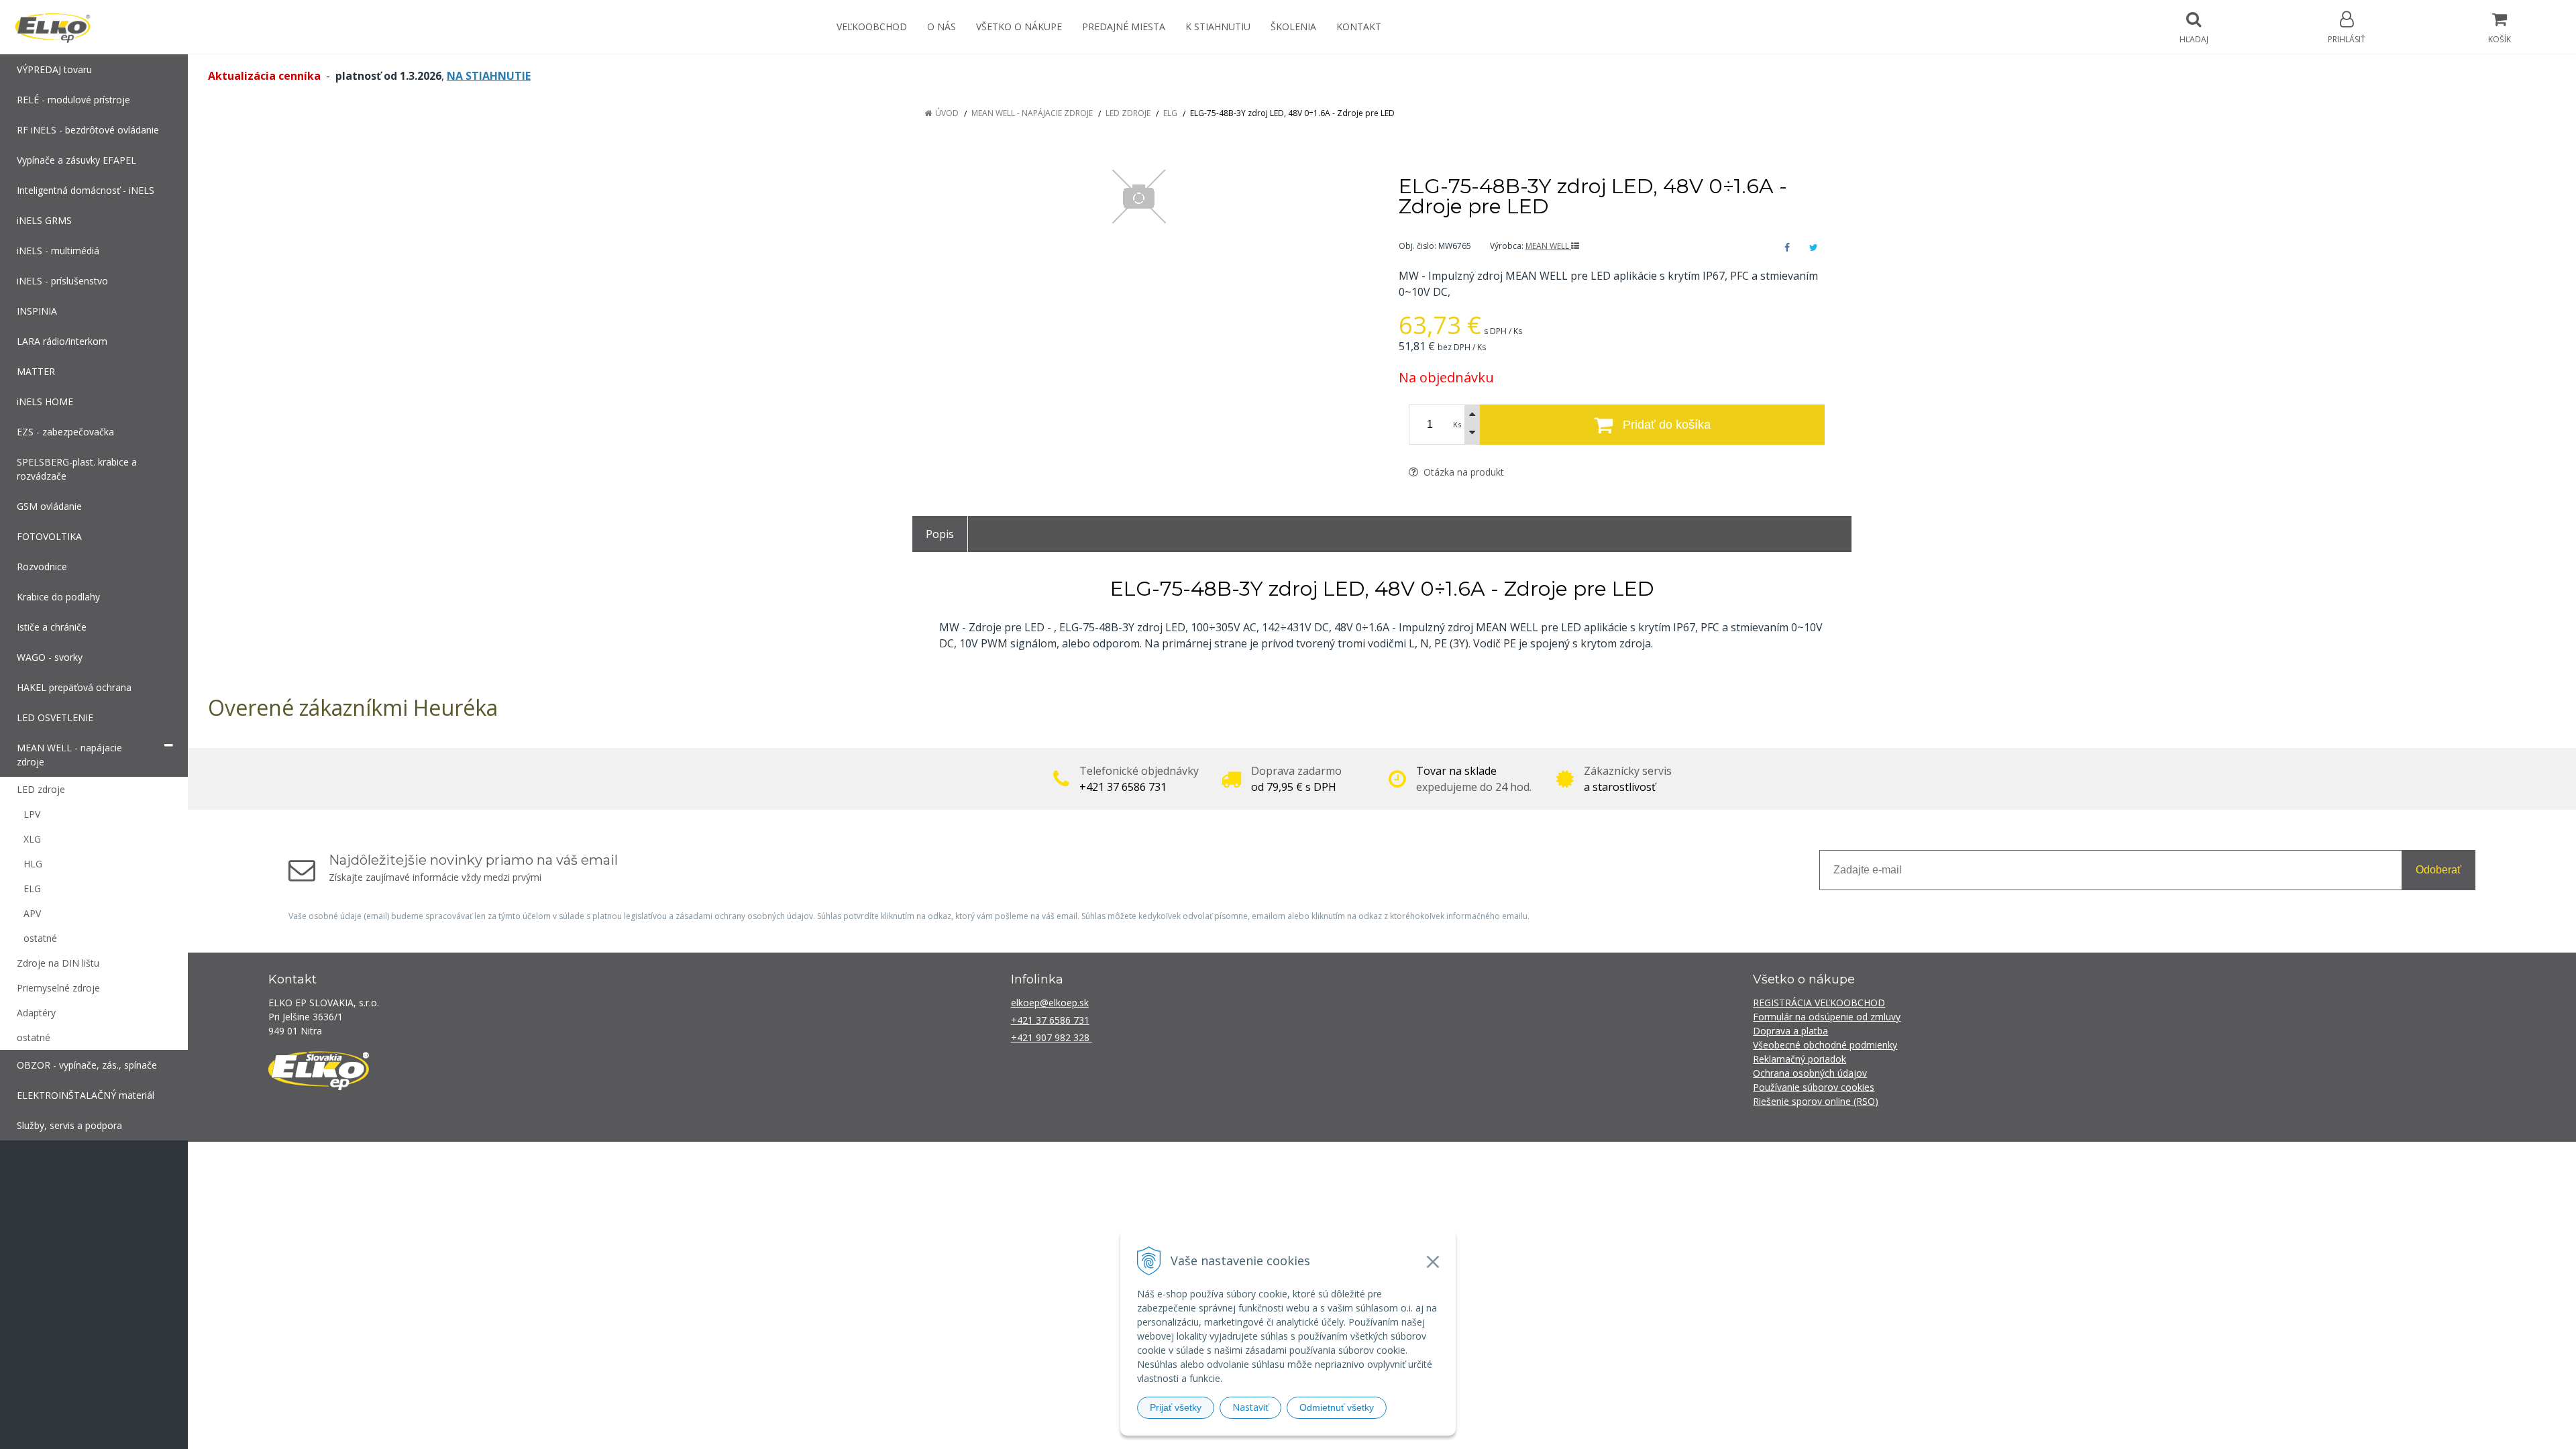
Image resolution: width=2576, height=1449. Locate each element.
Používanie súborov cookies (1814, 1087)
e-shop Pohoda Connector (1437, 1161)
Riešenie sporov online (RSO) (1816, 1101)
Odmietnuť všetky (1337, 1407)
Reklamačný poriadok (1800, 1059)
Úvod (947, 113)
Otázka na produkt (1462, 472)
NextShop (1357, 1161)
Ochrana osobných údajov (1810, 1073)
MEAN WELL (1548, 246)
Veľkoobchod (872, 26)
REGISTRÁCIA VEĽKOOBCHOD (1819, 1003)
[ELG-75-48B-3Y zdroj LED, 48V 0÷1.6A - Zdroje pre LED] (1139, 197)
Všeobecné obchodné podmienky (1825, 1045)
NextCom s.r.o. (1529, 1161)
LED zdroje (1128, 113)
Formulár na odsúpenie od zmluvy (1827, 1017)
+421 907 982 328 (1052, 1037)
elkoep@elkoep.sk (1050, 1003)
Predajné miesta (1124, 26)
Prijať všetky (1176, 1407)
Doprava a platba (1790, 1031)
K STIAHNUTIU (1218, 26)
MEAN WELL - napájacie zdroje (1032, 113)
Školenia (1293, 26)
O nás (942, 26)
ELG (1170, 113)
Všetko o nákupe (1019, 26)
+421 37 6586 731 (1050, 1020)
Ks (1457, 424)
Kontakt (1359, 26)
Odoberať (2438, 870)
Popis (940, 534)
